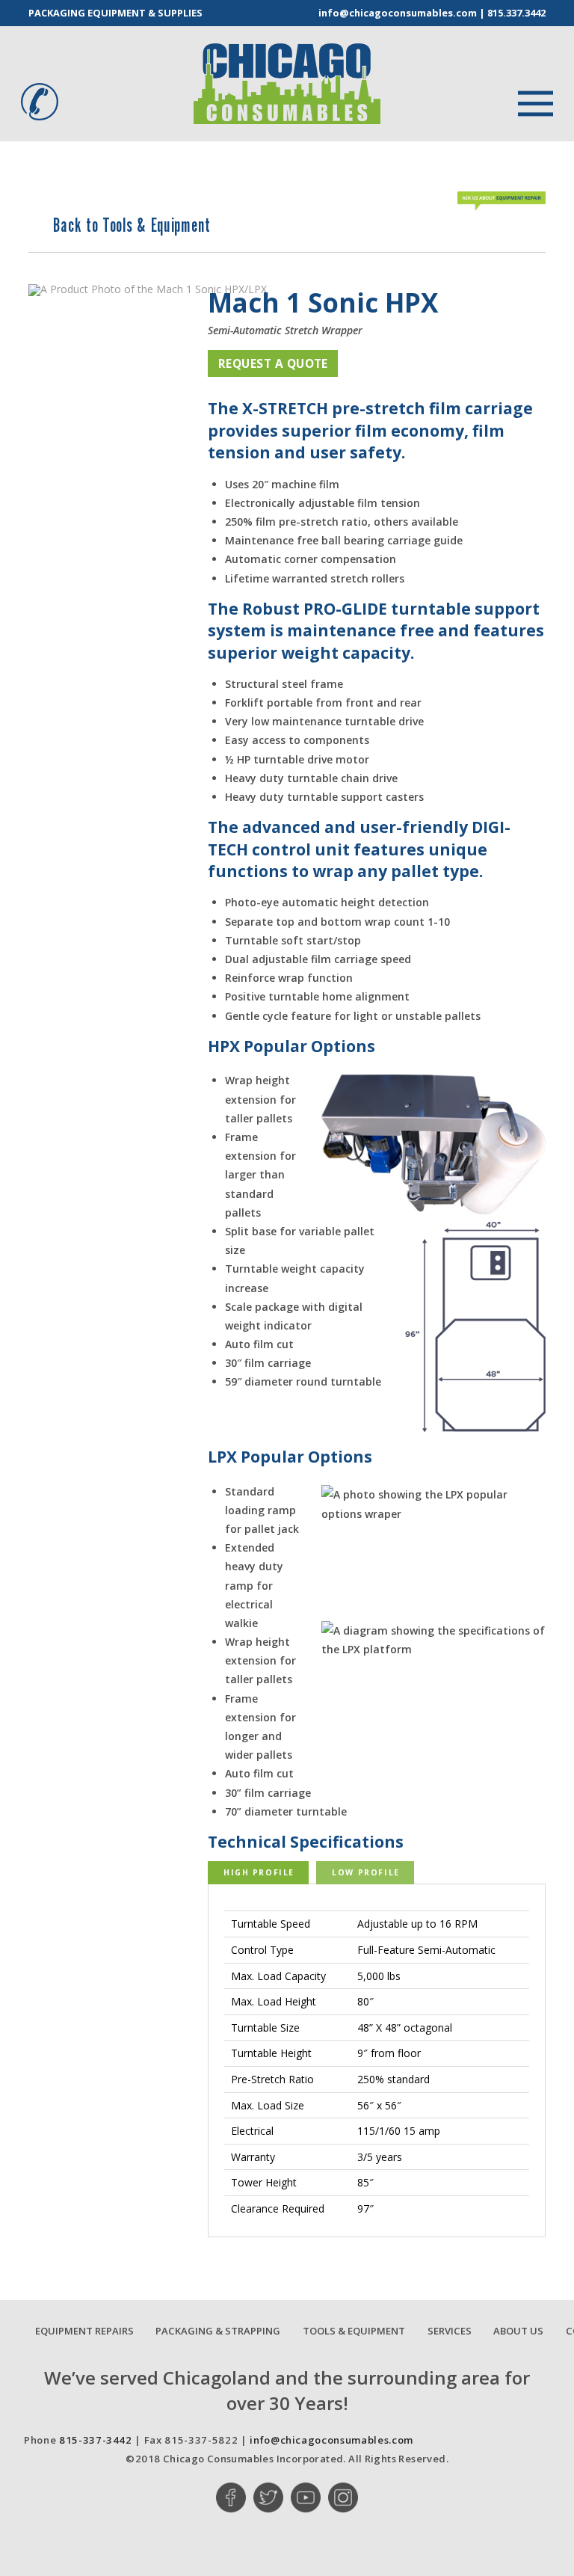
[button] (527, 102)
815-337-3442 (96, 2440)
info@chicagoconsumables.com (398, 13)
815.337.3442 (516, 13)
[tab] (258, 1873)
